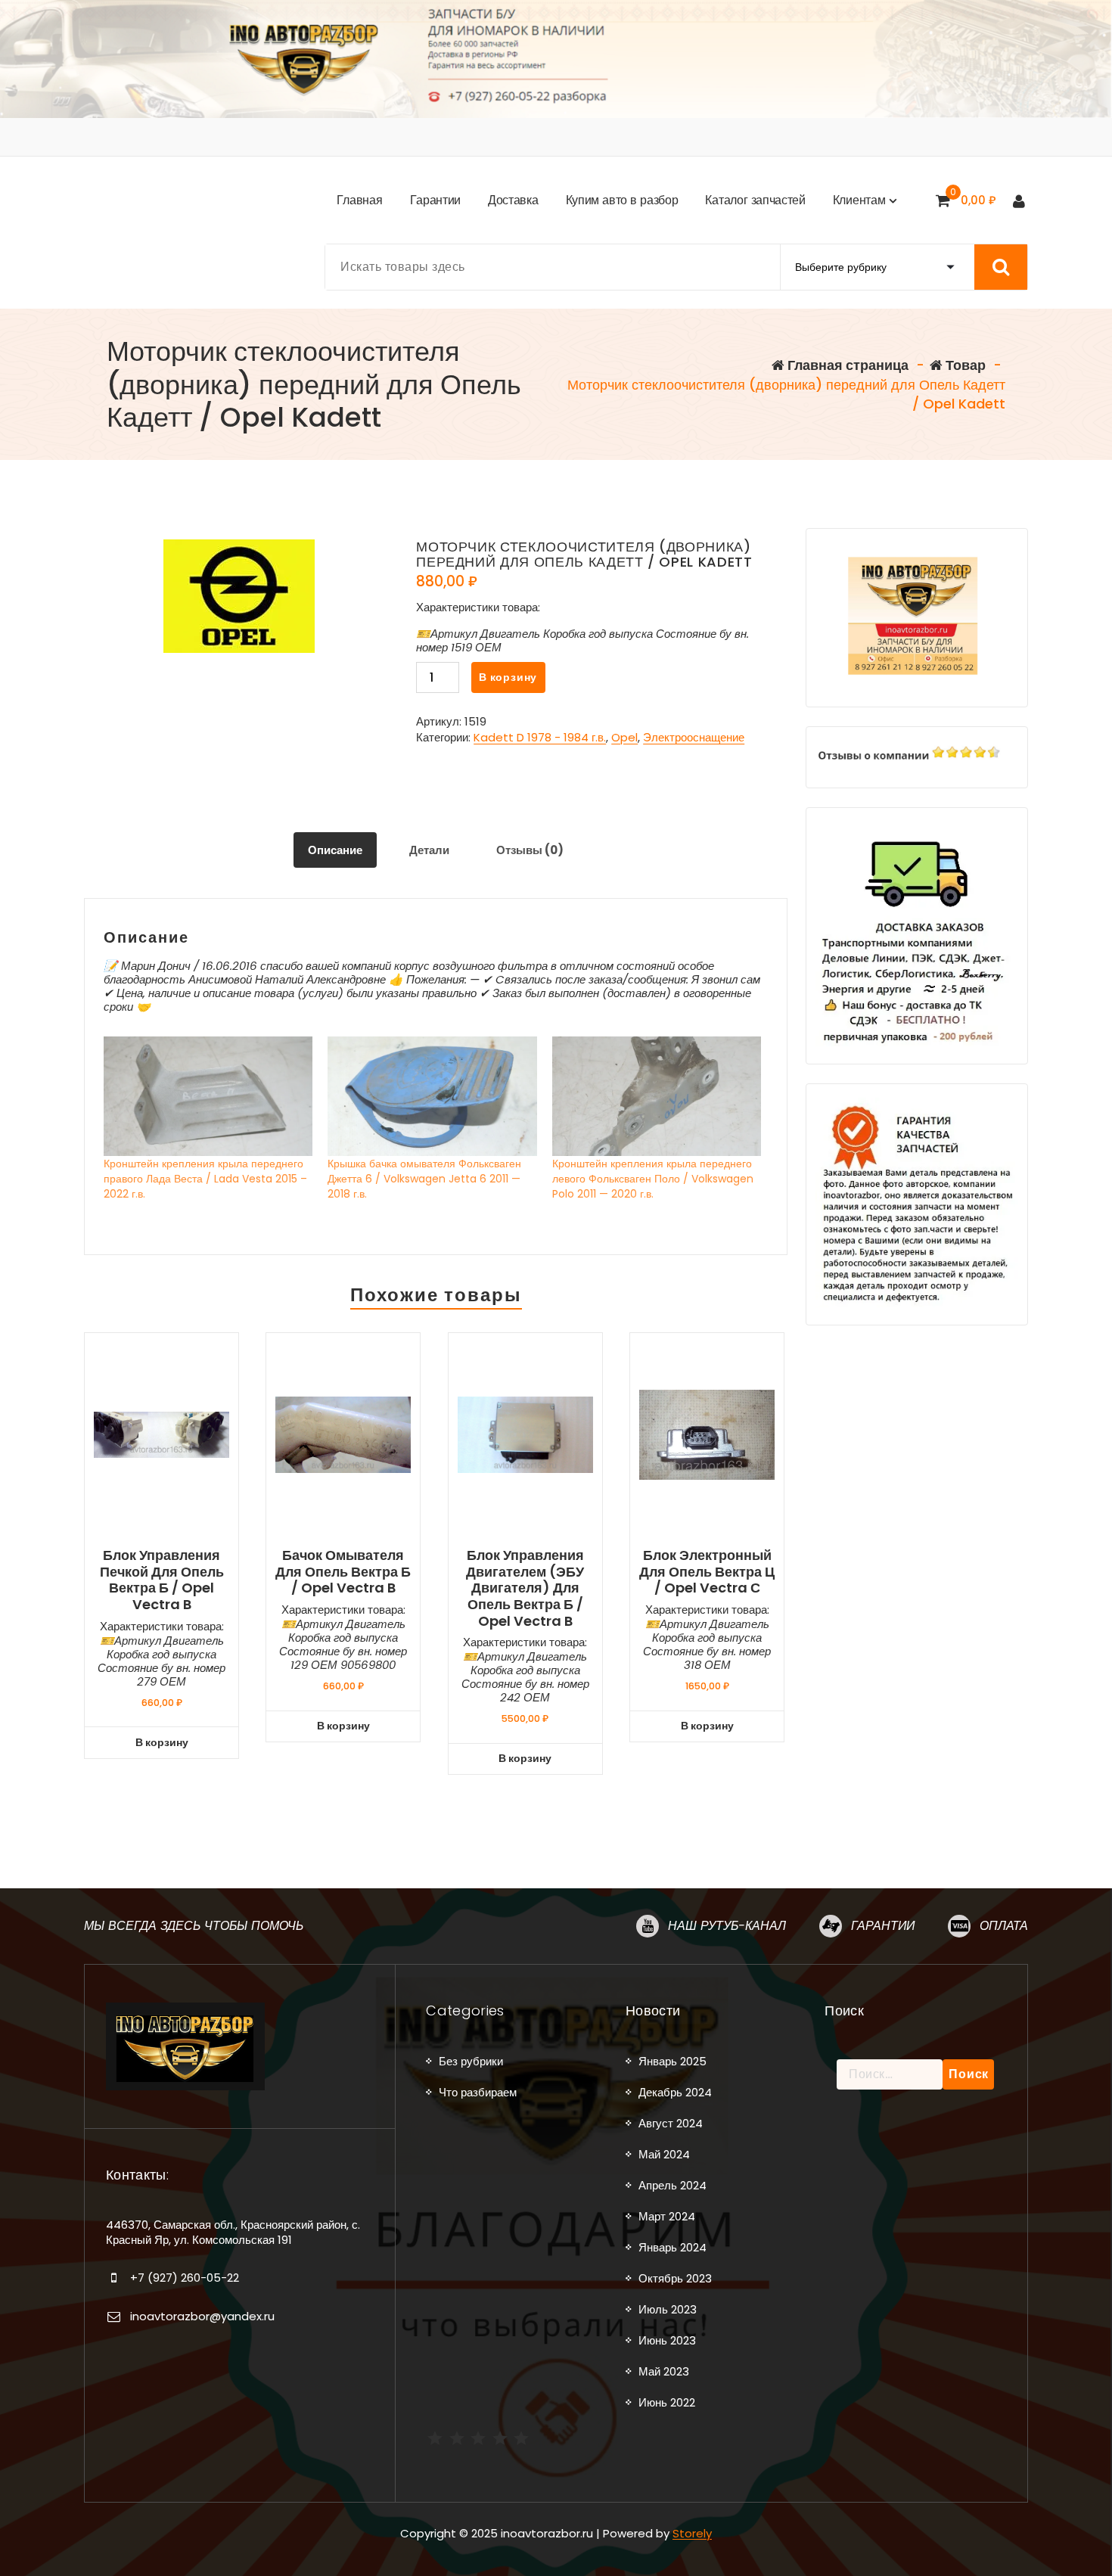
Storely (692, 2533)
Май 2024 (664, 2154)
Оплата (1004, 1926)
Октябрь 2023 (675, 2278)
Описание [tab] (335, 850)
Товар (964, 365)
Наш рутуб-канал (727, 1926)
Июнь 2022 (667, 2402)
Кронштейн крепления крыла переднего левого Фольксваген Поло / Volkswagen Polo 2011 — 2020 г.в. (653, 1179)
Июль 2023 (668, 2309)
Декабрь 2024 (675, 2092)
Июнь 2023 (667, 2340)
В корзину (508, 677)
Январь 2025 (672, 2061)
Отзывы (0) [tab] (530, 850)
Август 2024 (671, 2123)
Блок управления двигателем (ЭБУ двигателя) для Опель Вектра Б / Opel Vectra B (525, 1588)
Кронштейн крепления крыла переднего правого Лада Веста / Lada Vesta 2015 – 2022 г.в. (205, 1179)
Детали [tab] (429, 850)
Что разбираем (478, 2092)
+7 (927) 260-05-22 (185, 2278)
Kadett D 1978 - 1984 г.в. (540, 737)
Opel (624, 737)
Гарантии (883, 1926)
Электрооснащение (694, 737)
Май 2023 (664, 2371)
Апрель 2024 (672, 2185)
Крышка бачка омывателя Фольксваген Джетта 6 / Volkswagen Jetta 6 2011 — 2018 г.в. (424, 1179)
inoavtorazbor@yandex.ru (202, 2316)
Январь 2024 (672, 2247)
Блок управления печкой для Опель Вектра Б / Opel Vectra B (162, 1580)
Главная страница (846, 365)
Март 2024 (667, 2216)
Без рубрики (471, 2061)
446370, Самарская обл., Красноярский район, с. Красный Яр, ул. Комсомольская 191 (233, 2232)
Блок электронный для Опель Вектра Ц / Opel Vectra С (707, 1572)
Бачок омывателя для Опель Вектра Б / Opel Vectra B (343, 1572)
